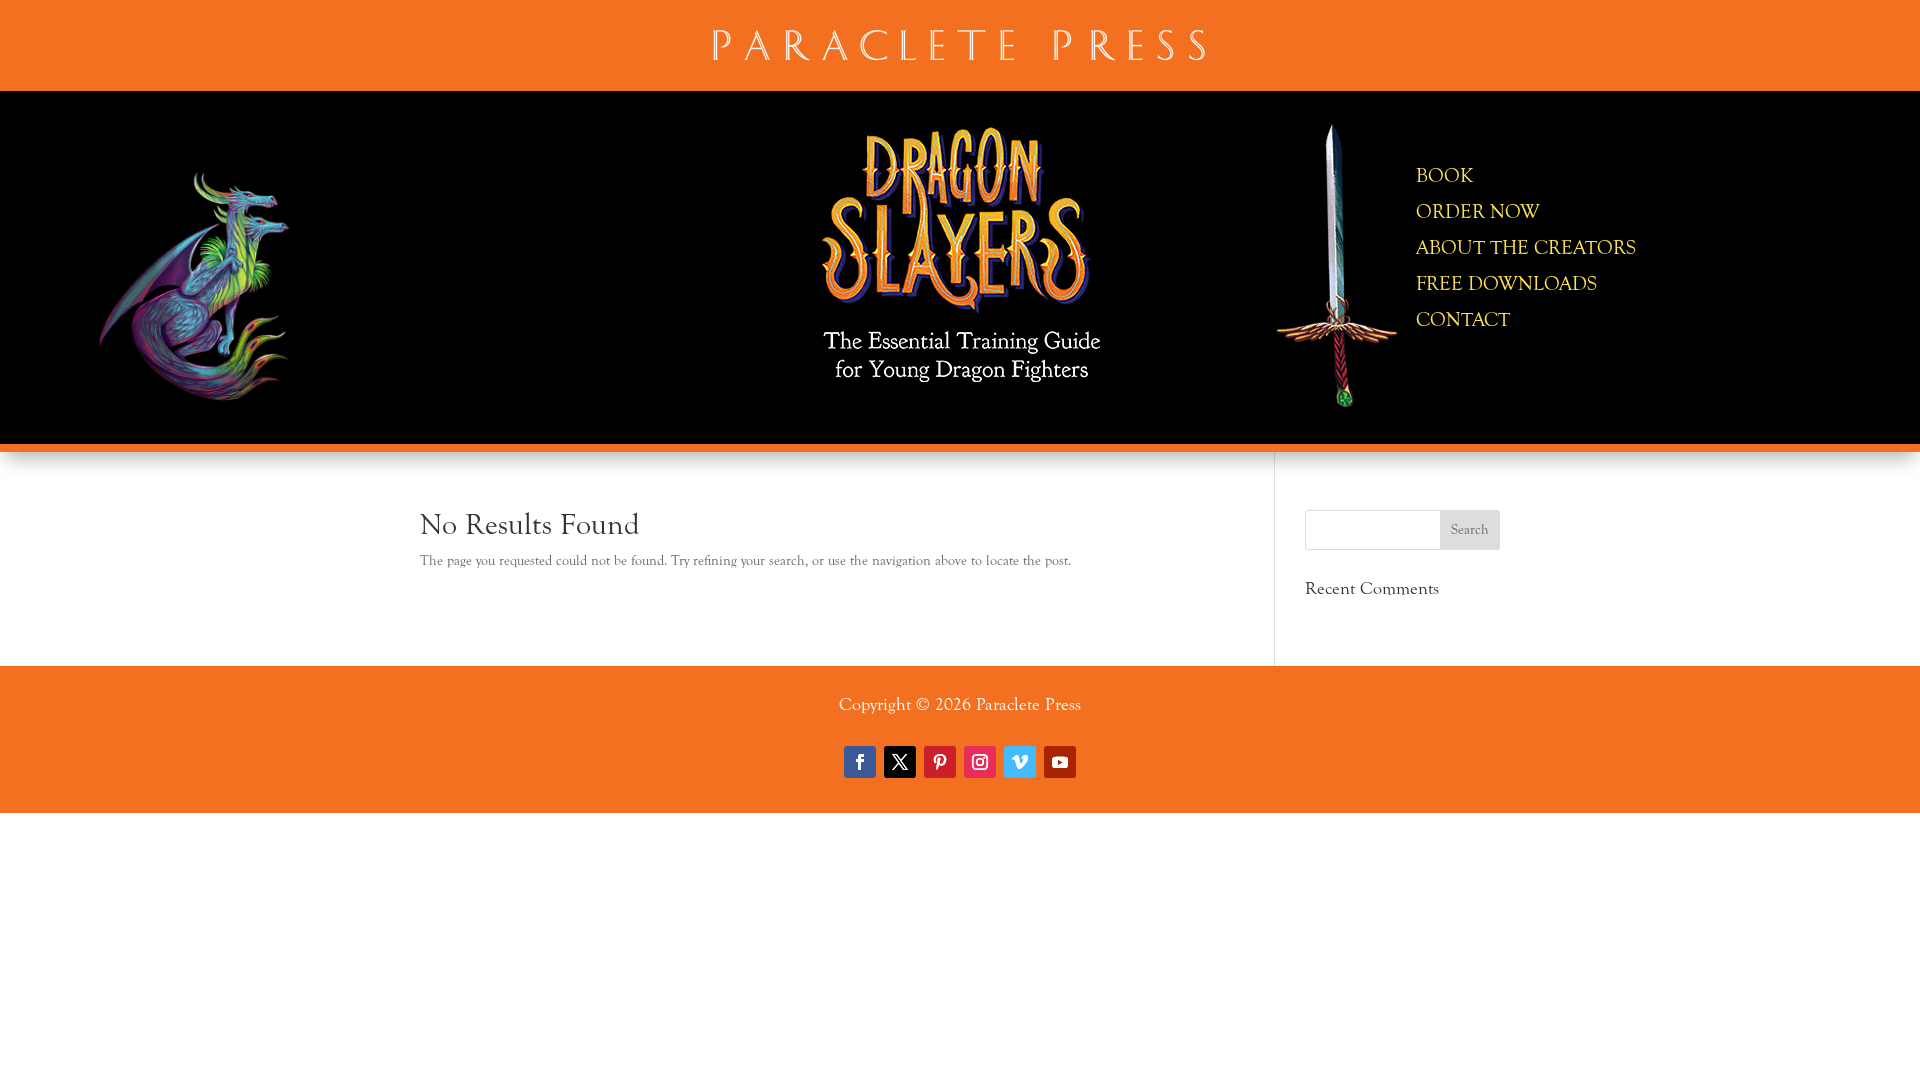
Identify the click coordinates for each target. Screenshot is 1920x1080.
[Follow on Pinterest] (940, 762)
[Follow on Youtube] (1060, 762)
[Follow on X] (900, 762)
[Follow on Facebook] (860, 762)
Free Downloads (1506, 283)
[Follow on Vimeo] (1020, 762)
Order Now (1477, 211)
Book (1444, 175)
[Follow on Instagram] (980, 762)
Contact (1463, 319)
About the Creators (1526, 247)
